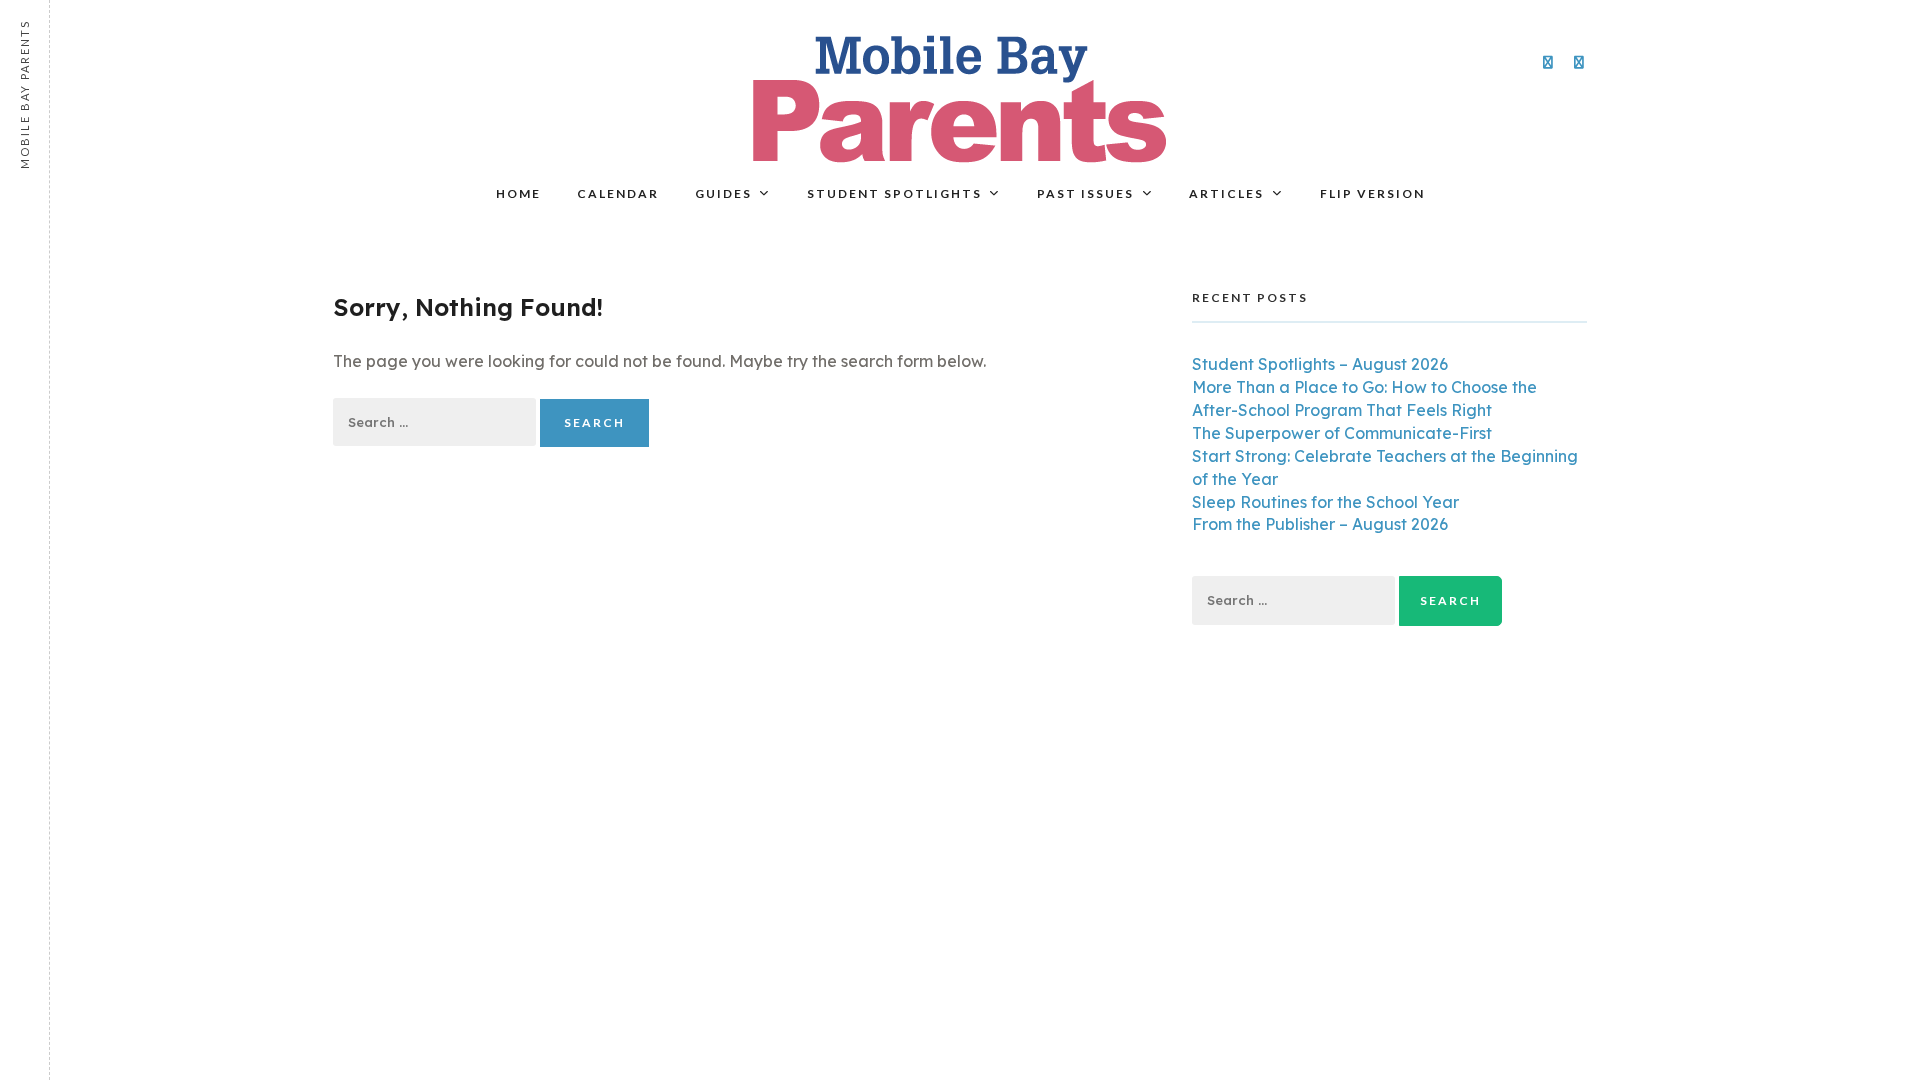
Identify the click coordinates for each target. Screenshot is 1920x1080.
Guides (723, 193)
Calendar (618, 193)
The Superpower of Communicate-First (1342, 433)
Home (518, 193)
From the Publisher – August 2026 (1320, 524)
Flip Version (1372, 193)
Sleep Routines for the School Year (1325, 502)
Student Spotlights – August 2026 (1320, 364)
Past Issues (1085, 193)
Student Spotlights (894, 193)
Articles (1226, 193)
